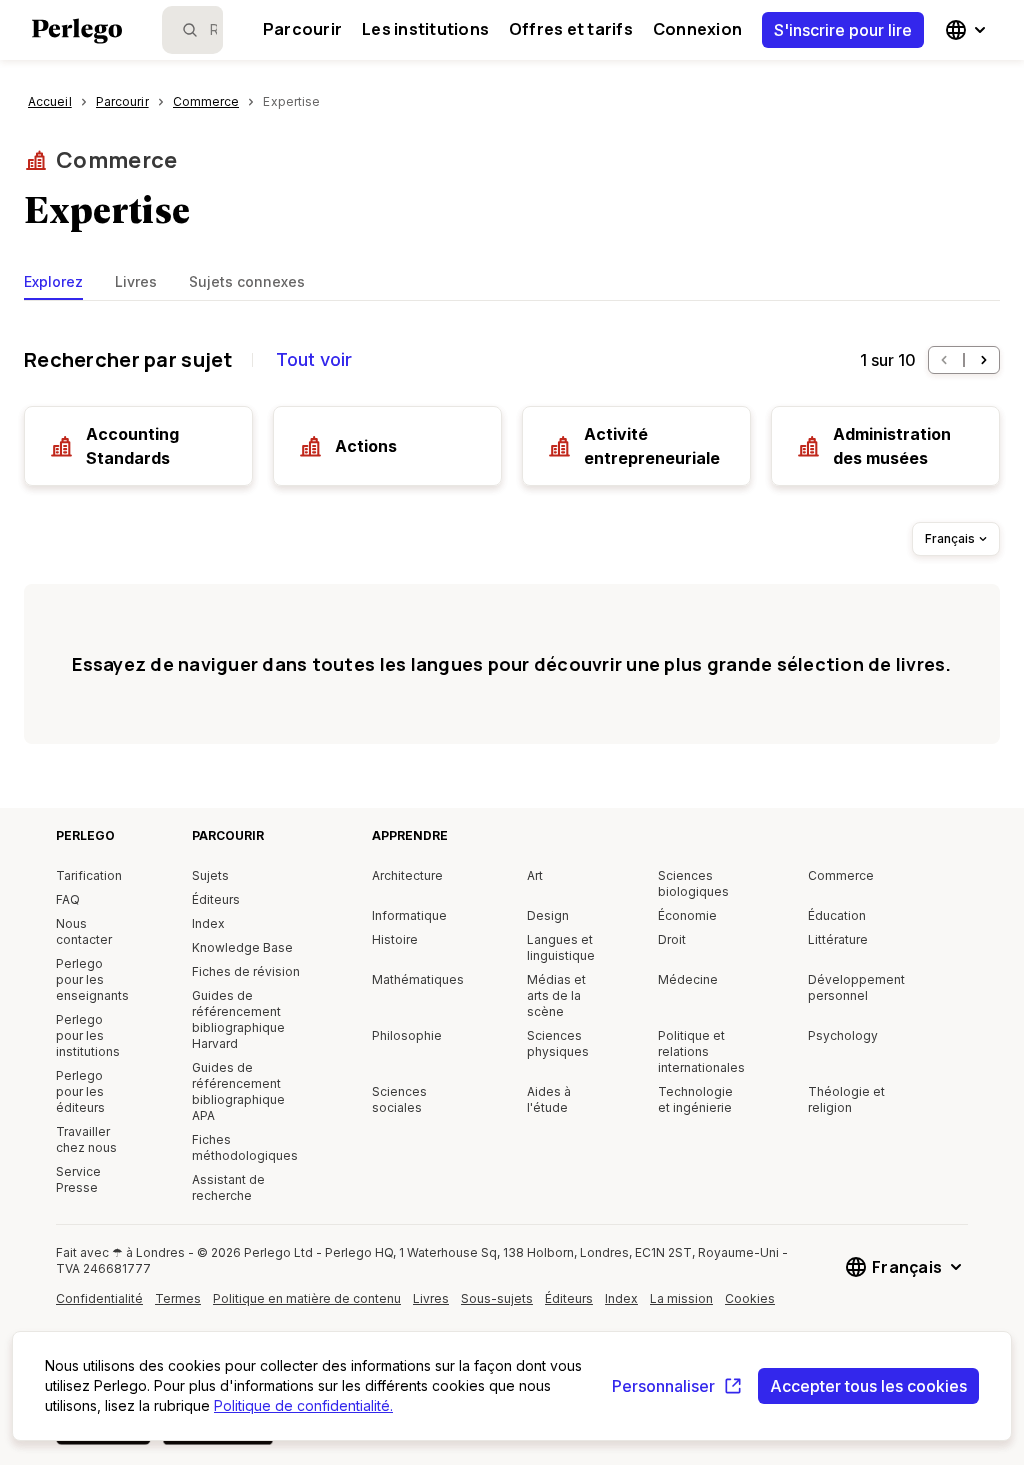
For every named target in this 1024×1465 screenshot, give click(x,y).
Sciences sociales (399, 1099)
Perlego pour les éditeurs (80, 1091)
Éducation (837, 915)
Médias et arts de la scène (556, 995)
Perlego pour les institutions (88, 1035)
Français (950, 538)
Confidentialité (99, 1298)
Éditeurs (216, 899)
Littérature (838, 939)
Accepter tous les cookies (868, 1386)
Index (208, 923)
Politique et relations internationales (701, 1051)
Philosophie (407, 1035)
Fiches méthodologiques (245, 1147)
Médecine (688, 979)
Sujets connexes (247, 281)
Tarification (89, 875)
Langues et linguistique (561, 947)
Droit (672, 939)
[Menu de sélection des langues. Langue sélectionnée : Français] (968, 30)
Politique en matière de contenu (307, 1306)
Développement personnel (856, 987)
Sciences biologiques (693, 883)
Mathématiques (418, 979)
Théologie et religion (846, 1099)
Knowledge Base (242, 947)
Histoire (395, 939)
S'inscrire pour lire (843, 30)
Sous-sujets (497, 1298)
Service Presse (78, 1179)
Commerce (117, 160)
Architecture (407, 875)
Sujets (210, 875)
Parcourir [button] (302, 29)
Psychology (843, 1035)
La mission (681, 1298)
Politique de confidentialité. (303, 1405)
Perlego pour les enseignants (92, 979)
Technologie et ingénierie (695, 1099)
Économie (687, 915)
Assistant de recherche (228, 1187)
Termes (178, 1298)
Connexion (697, 29)
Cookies (750, 1298)
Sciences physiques (558, 1043)
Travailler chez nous (86, 1139)
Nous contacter (84, 931)
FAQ (68, 899)
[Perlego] (77, 33)
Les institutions (425, 29)
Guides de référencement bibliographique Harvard (238, 1019)
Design (548, 915)
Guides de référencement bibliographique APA (238, 1091)
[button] (944, 360)
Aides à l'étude (549, 1099)
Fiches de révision (246, 971)
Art (535, 875)
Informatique (409, 915)
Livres (136, 281)
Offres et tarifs (571, 29)
